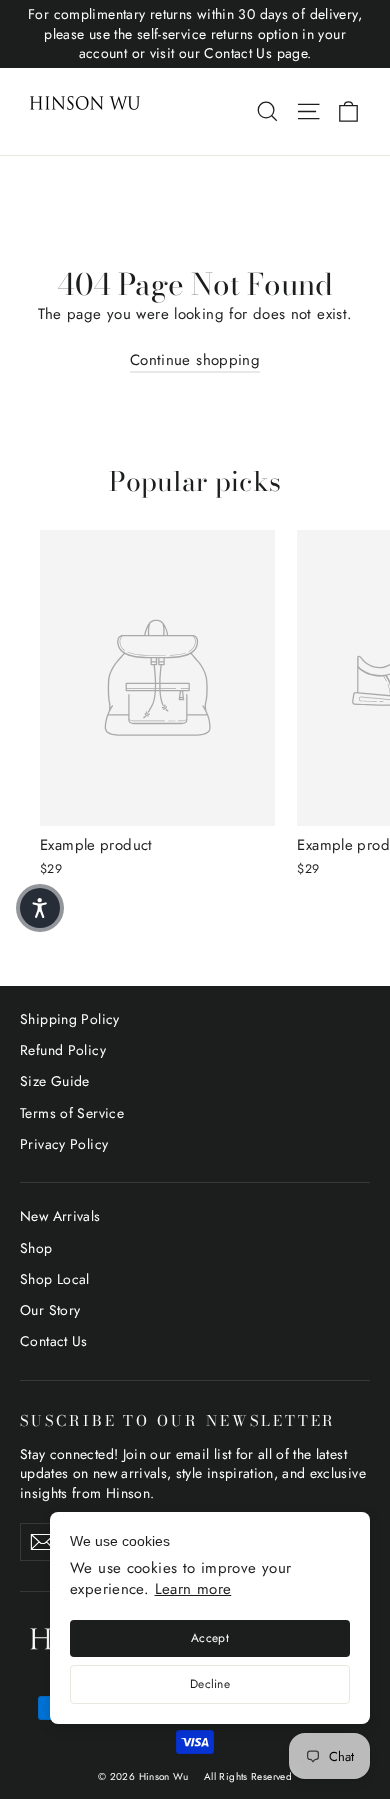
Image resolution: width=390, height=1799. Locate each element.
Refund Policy (63, 1050)
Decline (210, 1684)
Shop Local (55, 1279)
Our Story (50, 1310)
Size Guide (55, 1081)
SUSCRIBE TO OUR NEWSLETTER (178, 1419)
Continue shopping (195, 360)
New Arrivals (60, 1216)
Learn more (193, 1589)
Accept (210, 1638)
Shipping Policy (70, 1019)
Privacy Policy (64, 1144)
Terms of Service (72, 1113)
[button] (40, 908)
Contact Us (54, 1341)
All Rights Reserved (248, 1776)
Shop (36, 1248)
